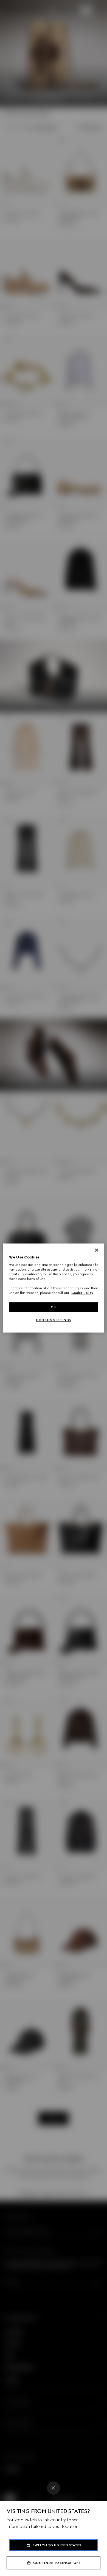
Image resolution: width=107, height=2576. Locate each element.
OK (54, 1307)
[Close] (54, 2488)
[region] (54, 1288)
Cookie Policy (82, 1293)
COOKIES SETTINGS (54, 1320)
